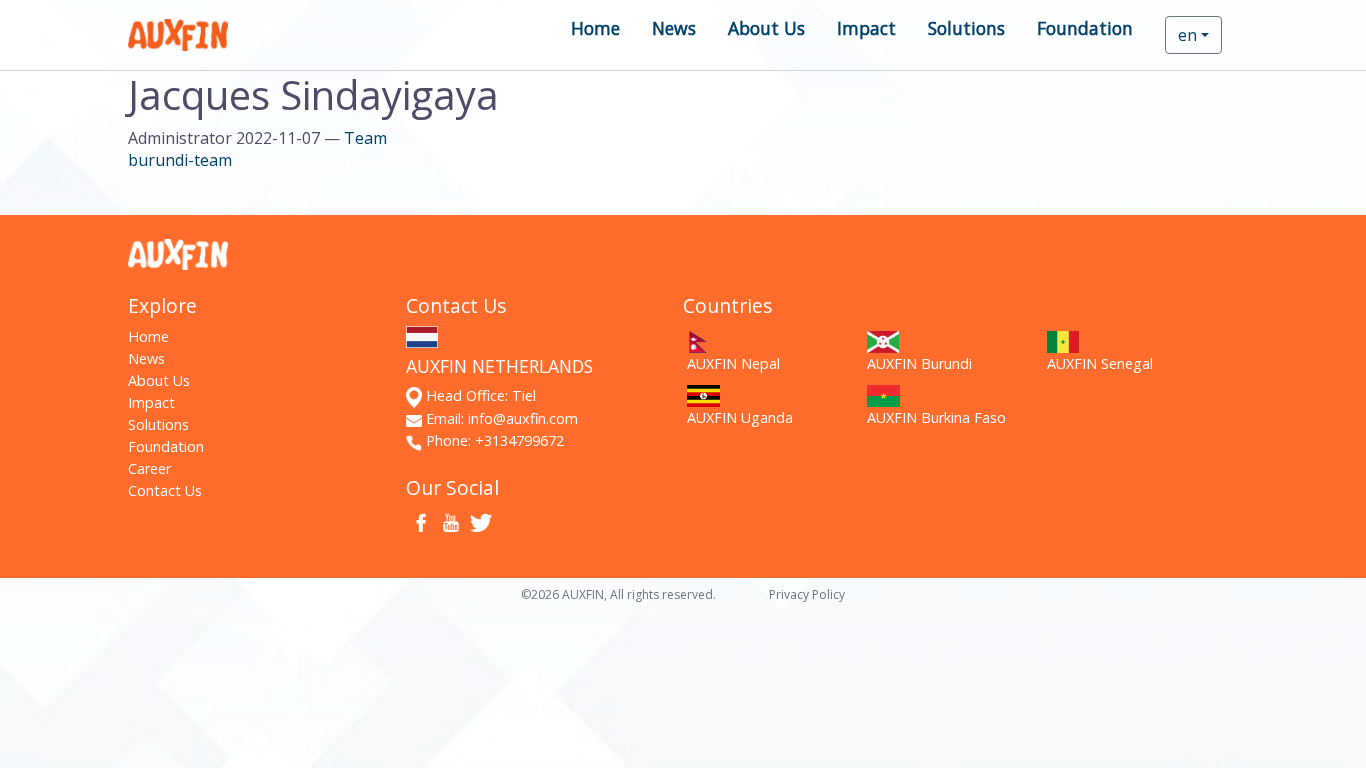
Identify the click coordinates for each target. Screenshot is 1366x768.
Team (365, 138)
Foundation (1085, 28)
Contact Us (165, 490)
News (674, 28)
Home (595, 28)
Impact (866, 28)
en (1187, 35)
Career (149, 468)
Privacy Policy (807, 594)
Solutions (966, 28)
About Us (766, 28)
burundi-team (180, 160)
